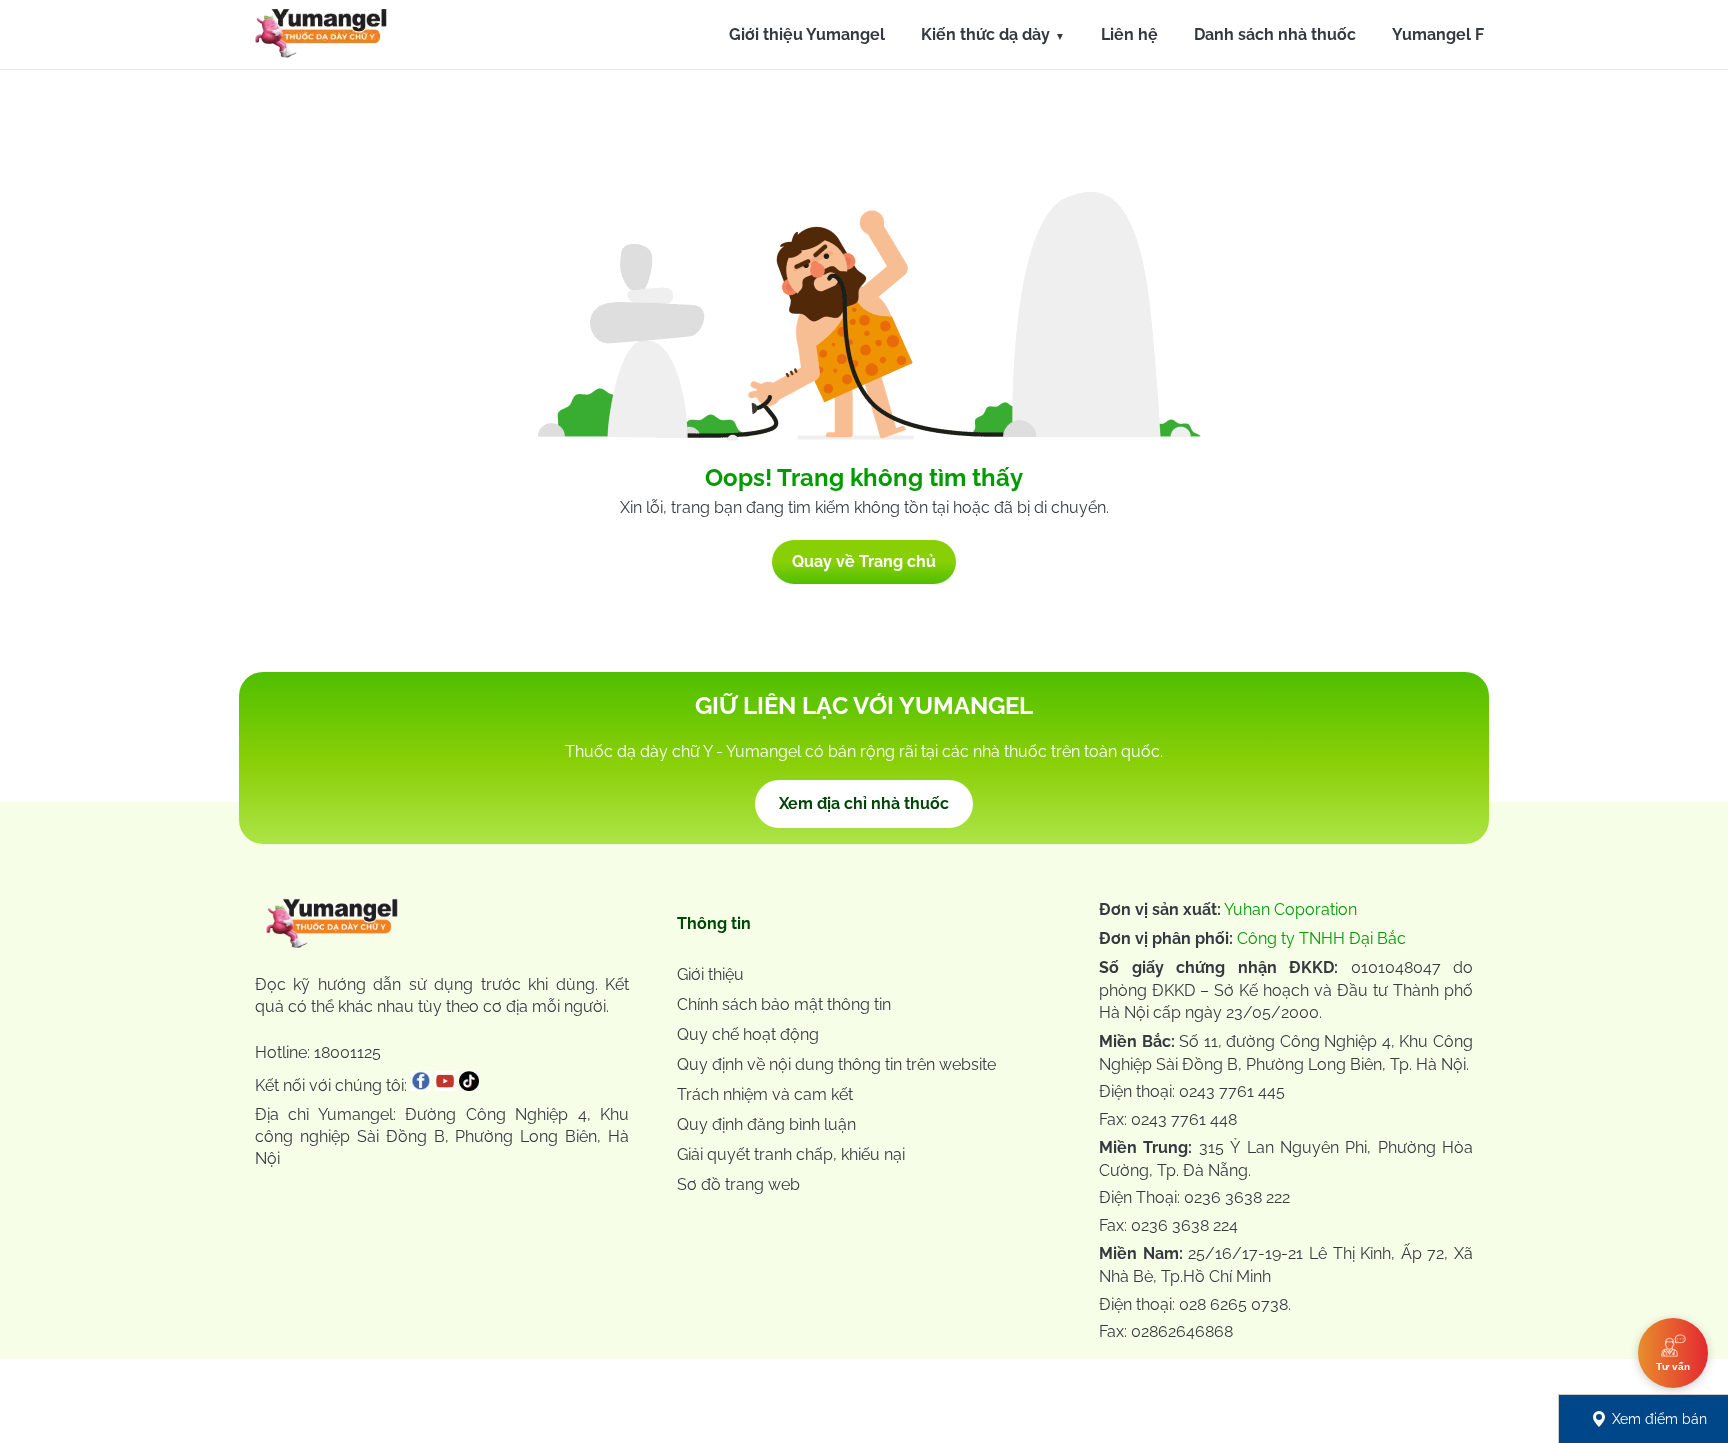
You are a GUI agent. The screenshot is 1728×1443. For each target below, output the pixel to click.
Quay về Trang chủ (864, 561)
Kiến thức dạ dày (985, 34)
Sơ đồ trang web (738, 1184)
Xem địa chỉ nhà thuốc (864, 803)
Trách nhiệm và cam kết (765, 1094)
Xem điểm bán (1659, 1419)
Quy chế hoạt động (748, 1034)
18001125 (347, 1052)
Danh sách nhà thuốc (1275, 34)
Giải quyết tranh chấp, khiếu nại (791, 1154)
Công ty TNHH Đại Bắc (1321, 938)
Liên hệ (1129, 34)
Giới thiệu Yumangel (807, 34)
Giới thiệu (710, 974)
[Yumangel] (321, 38)
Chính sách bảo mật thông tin (784, 1004)
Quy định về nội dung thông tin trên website (836, 1064)
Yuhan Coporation (1290, 909)
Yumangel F (1438, 34)
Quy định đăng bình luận (766, 1124)
